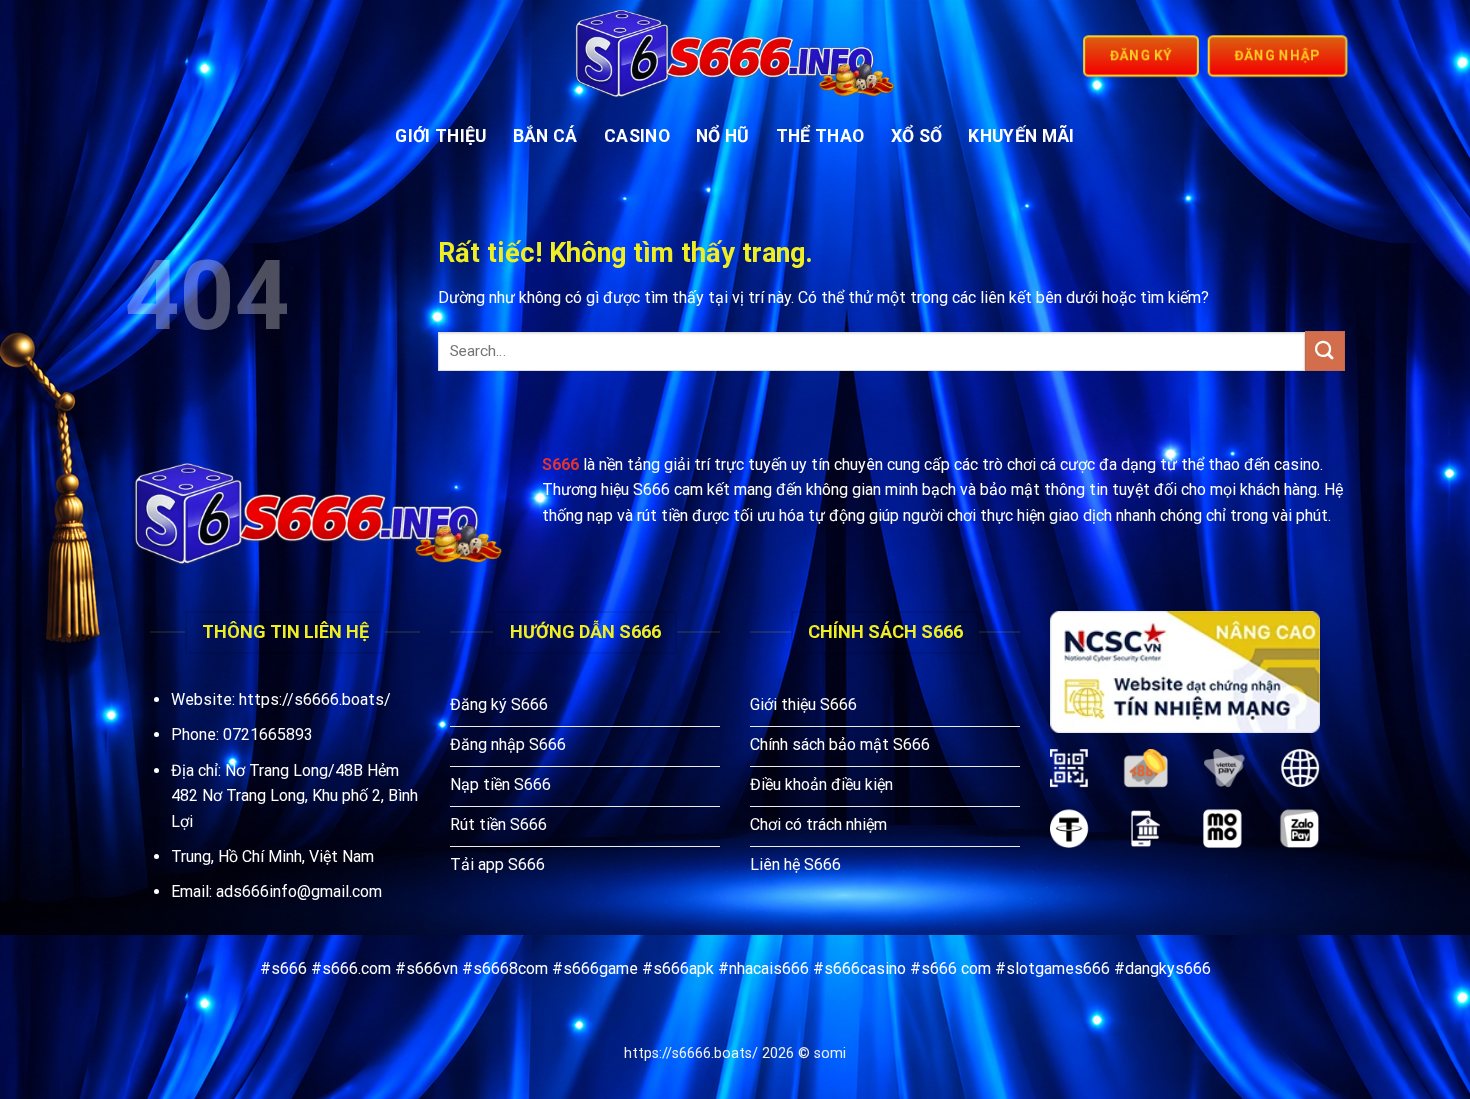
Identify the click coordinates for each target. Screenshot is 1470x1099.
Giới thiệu (441, 136)
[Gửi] (1325, 350)
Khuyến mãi (1021, 136)
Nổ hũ (723, 136)
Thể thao (820, 136)
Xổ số (917, 136)
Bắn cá (545, 136)
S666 (560, 464)
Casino (637, 136)
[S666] (735, 56)
